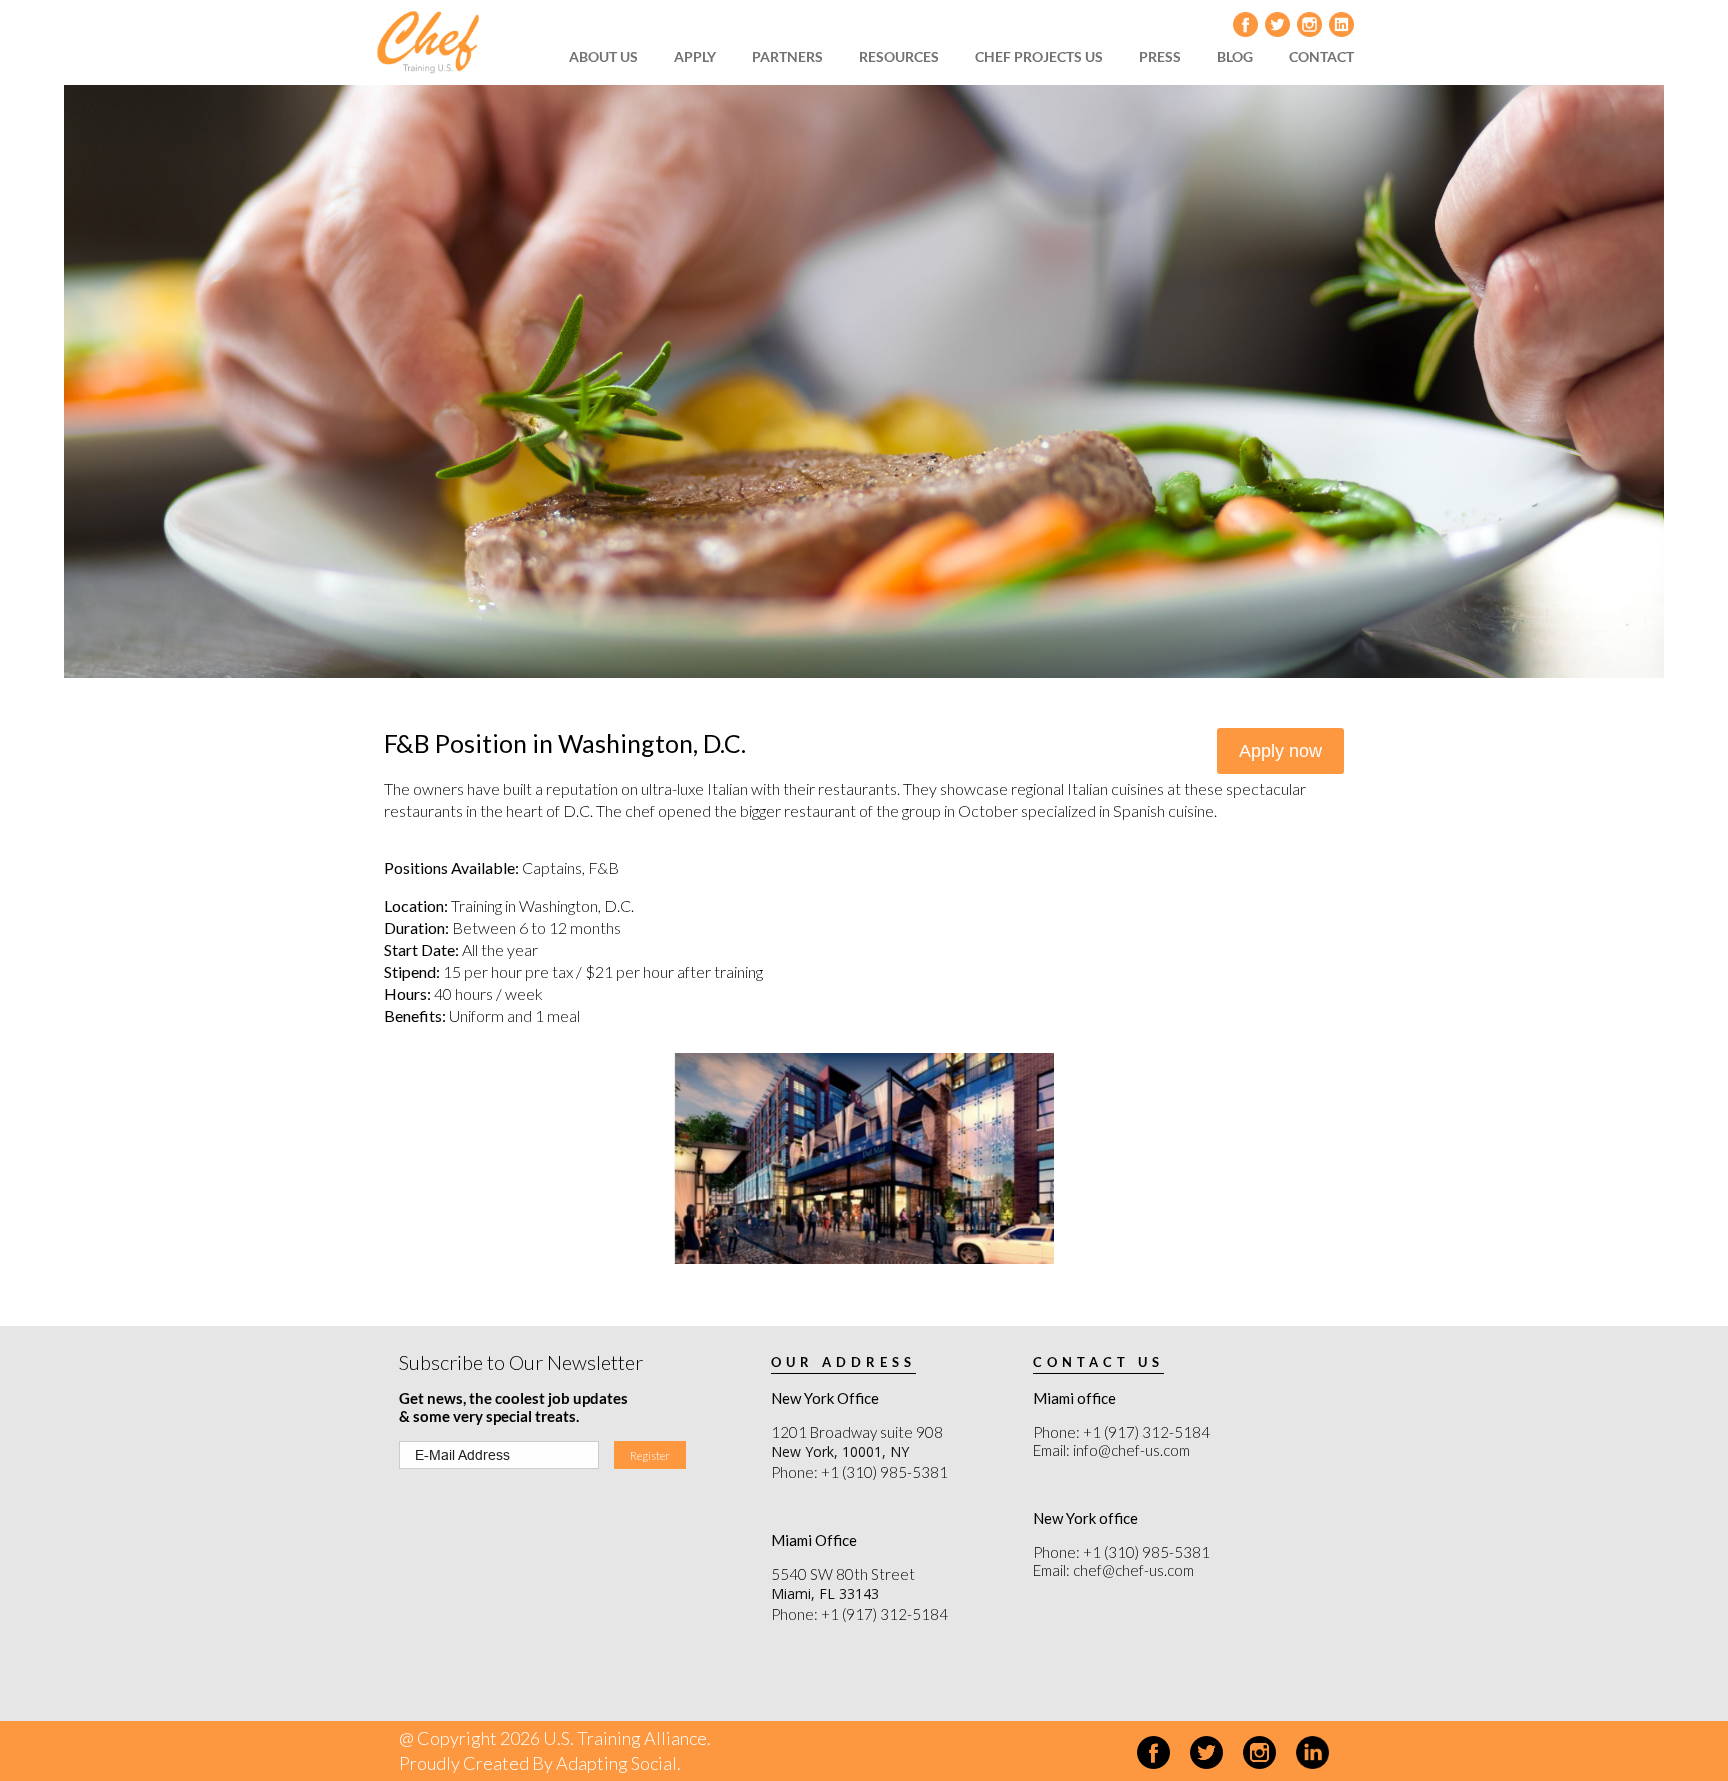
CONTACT (1321, 56)
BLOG (1235, 56)
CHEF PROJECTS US (1039, 56)
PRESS (1160, 56)
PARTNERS (787, 56)
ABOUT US (603, 56)
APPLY (695, 56)
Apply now (1280, 751)
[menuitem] (610, 57)
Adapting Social (616, 1763)
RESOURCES (899, 56)
